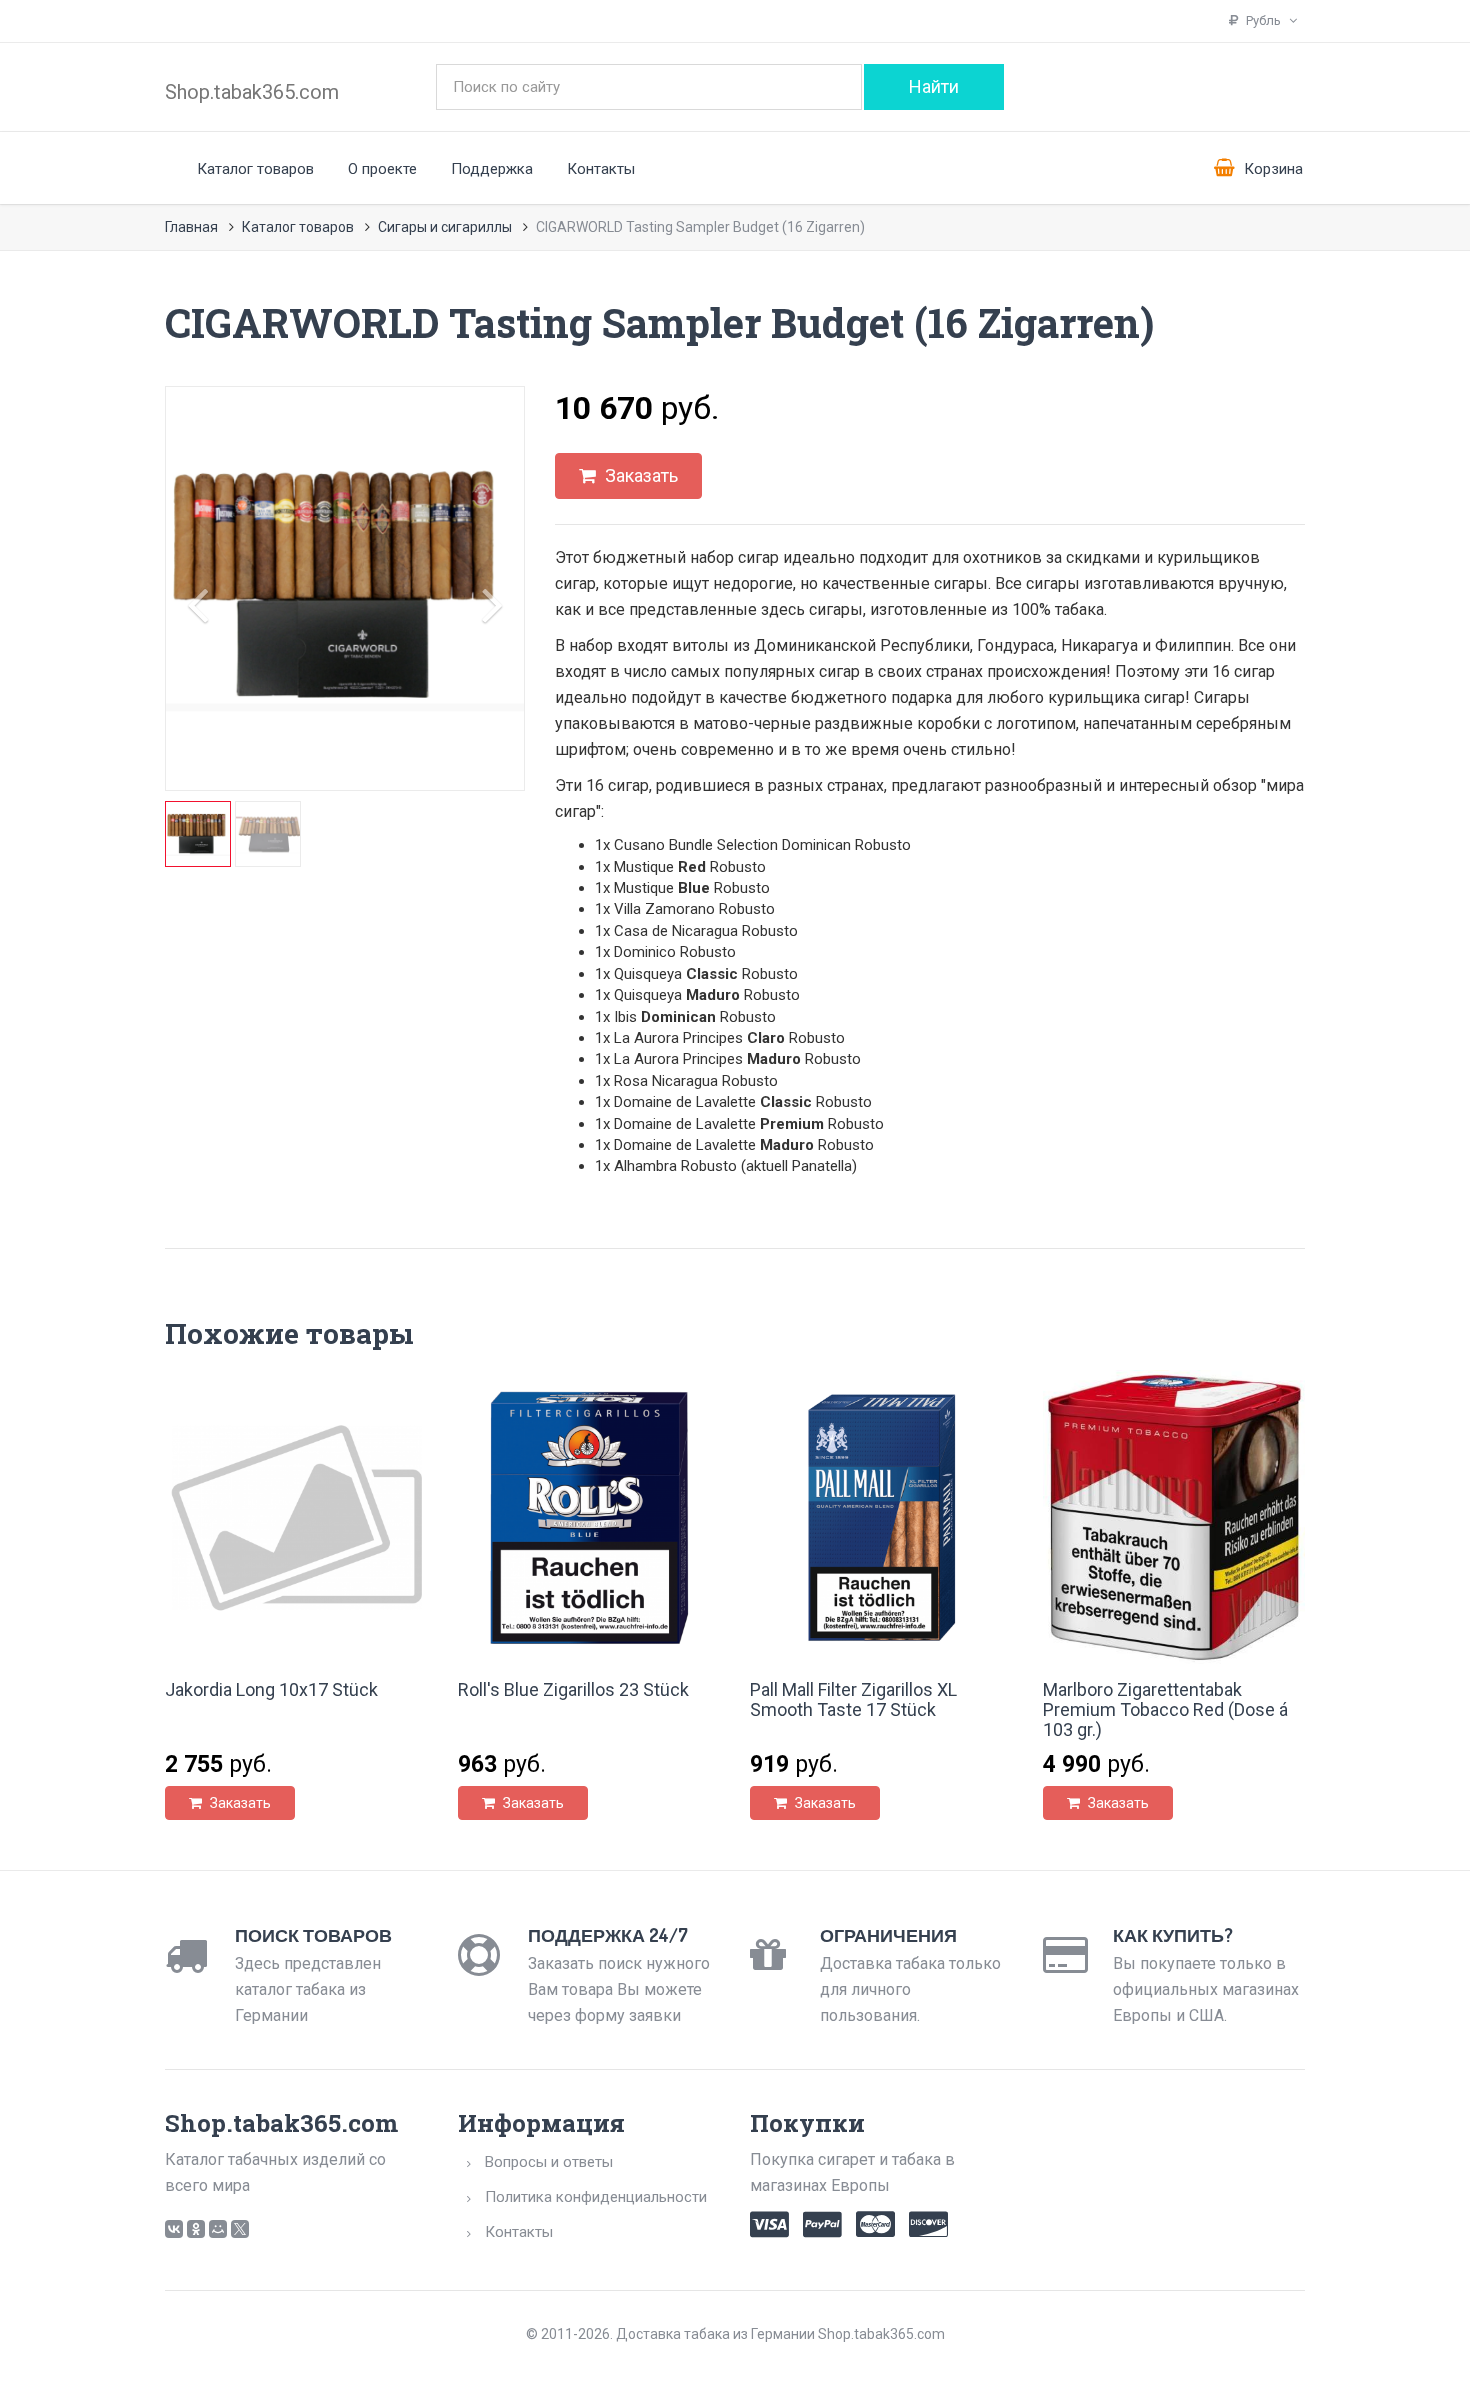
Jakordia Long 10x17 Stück (271, 1689)
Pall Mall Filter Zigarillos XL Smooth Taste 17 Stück (853, 1699)
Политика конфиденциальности (596, 2197)
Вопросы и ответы (549, 2162)
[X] (240, 2229)
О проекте (382, 169)
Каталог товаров (255, 169)
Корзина (1271, 169)
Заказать (639, 475)
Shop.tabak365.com (252, 92)
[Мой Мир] (218, 2229)
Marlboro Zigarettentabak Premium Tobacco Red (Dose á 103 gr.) (1165, 1709)
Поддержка (492, 169)
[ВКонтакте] (174, 2229)
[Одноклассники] (196, 2229)
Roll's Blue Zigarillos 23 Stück (573, 1689)
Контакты (601, 169)
